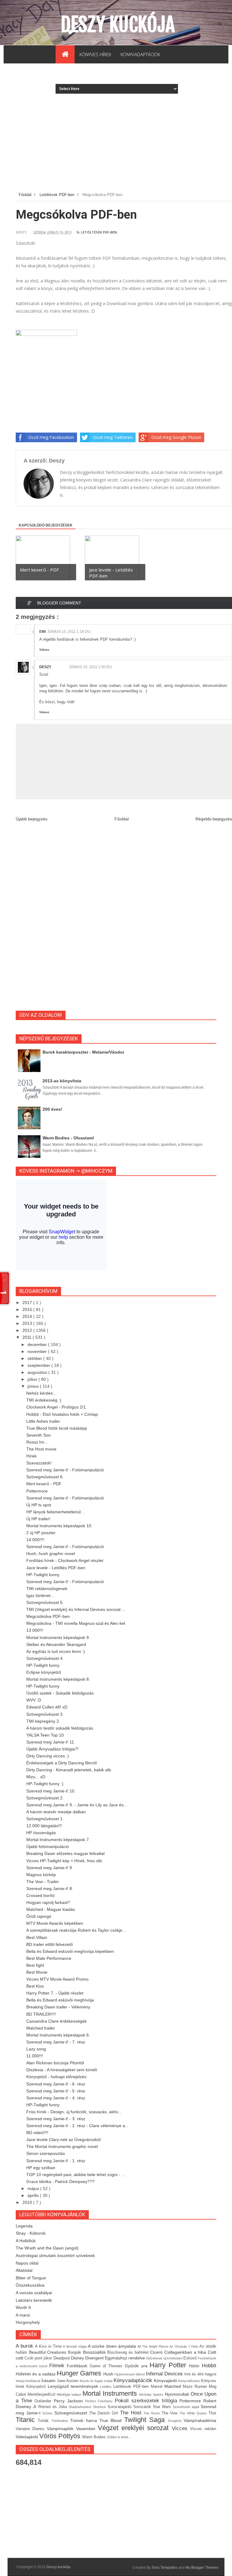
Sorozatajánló (120, 2407)
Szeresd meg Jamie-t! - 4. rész (56, 2098)
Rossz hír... (37, 1442)
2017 (28, 1302)
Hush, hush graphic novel (51, 1554)
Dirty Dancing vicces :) (48, 1756)
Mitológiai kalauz (69, 2394)
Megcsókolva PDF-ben (48, 1616)
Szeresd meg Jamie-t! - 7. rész (56, 2042)
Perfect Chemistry (100, 2401)
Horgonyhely (28, 2322)
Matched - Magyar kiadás (51, 1909)
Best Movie (37, 1972)
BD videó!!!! (37, 2133)
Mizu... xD (36, 1777)
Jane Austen (68, 2381)
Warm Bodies (95, 2437)
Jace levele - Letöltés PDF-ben (56, 1568)
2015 (28, 1309)
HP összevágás (41, 1833)
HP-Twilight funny (43, 1575)
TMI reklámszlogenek (47, 1589)
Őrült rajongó (39, 1916)
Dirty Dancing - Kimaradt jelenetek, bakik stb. (69, 1770)
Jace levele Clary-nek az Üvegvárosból (63, 2140)
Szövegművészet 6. (45, 1477)
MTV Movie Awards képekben (55, 1923)
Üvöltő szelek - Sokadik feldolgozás (60, 1693)
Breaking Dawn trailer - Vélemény (58, 2007)
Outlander (44, 2401)
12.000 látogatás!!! (44, 1826)
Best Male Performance (49, 1958)
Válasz (44, 650)
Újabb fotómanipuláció (48, 1847)
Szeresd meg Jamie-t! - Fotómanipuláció (65, 1470)
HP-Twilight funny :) (45, 1784)
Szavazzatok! (39, 1463)
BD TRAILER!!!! (41, 2014)
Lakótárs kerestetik (34, 2300)
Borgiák (76, 2352)
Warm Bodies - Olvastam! (68, 1138)
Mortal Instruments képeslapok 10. (59, 1526)
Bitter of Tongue (31, 2278)
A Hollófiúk (26, 2241)
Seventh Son (39, 1435)
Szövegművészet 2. (45, 1798)
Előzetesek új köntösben (165, 2358)
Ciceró (157, 2352)
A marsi (23, 2315)
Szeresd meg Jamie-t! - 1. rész (56, 2161)
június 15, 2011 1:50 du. (91, 667)
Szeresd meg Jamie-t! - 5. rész (56, 2091)
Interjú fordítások (29, 2381)
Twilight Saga (146, 2420)
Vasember (87, 2429)
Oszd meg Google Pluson (176, 437)
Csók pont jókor (39, 2358)
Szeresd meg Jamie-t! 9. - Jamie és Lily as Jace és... (77, 1805)
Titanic (27, 2420)
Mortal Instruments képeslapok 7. (58, 1840)
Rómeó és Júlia (53, 2407)
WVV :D (34, 1700)
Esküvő (191, 2358)
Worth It (23, 2307)
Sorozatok (143, 2407)
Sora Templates (164, 2568)
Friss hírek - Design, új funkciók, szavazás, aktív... (74, 2112)
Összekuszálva (30, 2285)
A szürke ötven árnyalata (113, 2346)
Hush (109, 2374)
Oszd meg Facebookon (51, 437)
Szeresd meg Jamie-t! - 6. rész (56, 2084)
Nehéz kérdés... (41, 1393)
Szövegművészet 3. (45, 1714)
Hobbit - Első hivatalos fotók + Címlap (62, 1414)
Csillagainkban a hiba (186, 2352)
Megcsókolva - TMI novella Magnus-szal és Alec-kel (76, 1623)
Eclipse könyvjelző (44, 1672)
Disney (78, 2358)
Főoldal (122, 819)
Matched (174, 2386)
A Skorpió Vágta (75, 2346)
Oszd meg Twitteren (113, 437)
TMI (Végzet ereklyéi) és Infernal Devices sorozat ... (76, 1609)
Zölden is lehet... (119, 2437)
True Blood (112, 2420)
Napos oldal (27, 2263)
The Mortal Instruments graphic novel (62, 2146)
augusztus (38, 1372)
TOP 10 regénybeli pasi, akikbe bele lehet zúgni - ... (76, 2175)
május (34, 2188)
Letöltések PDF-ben (99, 232)
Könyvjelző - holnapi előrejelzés (56, 2077)
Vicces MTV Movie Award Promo (57, 1979)
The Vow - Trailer (43, 1882)
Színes (48, 2413)
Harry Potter (169, 2365)
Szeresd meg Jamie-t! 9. (50, 1868)
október (35, 1358)
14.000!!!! (35, 1540)
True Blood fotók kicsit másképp (57, 1428)
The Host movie (41, 1449)
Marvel (158, 2387)
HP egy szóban (41, 2168)
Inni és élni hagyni (200, 2374)
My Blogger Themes (202, 2568)
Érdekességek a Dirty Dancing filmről (61, 1763)
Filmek (58, 2366)
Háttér (195, 2366)
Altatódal (24, 2270)
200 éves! (52, 1109)
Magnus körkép (41, 1875)
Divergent (95, 2358)
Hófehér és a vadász (36, 2374)
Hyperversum (125, 2374)
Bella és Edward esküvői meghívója (60, 2000)
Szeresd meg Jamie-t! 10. (51, 1791)
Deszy (45, 667)
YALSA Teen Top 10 (45, 1735)
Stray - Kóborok (31, 2233)
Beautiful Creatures (48, 2352)
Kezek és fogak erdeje (97, 2381)
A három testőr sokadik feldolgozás (60, 1728)
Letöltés (106, 2387)
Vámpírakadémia (200, 2420)
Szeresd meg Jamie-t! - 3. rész (56, 2119)
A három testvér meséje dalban (56, 1812)
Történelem (61, 2421)
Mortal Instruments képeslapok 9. (58, 1637)
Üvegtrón (176, 2421)
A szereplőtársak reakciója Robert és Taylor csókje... (76, 1930)
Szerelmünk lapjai (187, 2407)
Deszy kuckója (118, 24)
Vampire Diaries (31, 2429)
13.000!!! (35, 1630)
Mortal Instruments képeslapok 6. (58, 2035)
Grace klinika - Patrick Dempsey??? (60, 2182)
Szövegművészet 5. (45, 1602)
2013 (28, 1323)
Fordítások (78, 2366)
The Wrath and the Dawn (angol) (47, 2248)
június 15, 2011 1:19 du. (69, 632)
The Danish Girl (105, 2413)
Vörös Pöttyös (61, 2436)
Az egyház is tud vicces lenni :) (56, 1651)
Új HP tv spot (39, 1505)
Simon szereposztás (46, 2153)
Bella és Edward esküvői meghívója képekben (70, 1951)
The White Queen (194, 2413)
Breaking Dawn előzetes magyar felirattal (65, 1853)
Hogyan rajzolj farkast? (48, 1902)
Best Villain (37, 1937)
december (38, 1344)
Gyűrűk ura (137, 2366)
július (33, 1379)
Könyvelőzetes (190, 2381)
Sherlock (100, 2407)
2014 (28, 1316)
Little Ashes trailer (43, 1421)
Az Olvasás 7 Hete (184, 2346)
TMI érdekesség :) (44, 1400)
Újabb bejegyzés (32, 819)
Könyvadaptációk (134, 2380)
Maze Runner (196, 2387)
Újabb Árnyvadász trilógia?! (52, 1749)
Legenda (24, 2226)
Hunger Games (80, 2373)
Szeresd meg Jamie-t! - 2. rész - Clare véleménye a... (77, 2126)
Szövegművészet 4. (45, 1658)
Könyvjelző (37, 2387)
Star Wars (163, 2407)
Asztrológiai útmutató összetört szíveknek (55, 2256)
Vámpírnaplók (61, 2429)
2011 (27, 1337)
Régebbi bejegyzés (214, 819)
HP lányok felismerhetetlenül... (55, 1512)
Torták (44, 2421)
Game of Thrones (107, 2366)
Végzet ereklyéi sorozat (135, 2428)
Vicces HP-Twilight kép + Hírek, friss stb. (65, 1861)
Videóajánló (27, 2437)
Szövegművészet (72, 2413)
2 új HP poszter (41, 1533)
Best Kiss (35, 1986)
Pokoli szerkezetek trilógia (147, 2401)
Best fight (35, 1965)
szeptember (39, 1365)
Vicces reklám (203, 2429)
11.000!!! (35, 2056)
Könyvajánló (166, 2381)
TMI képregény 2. (43, 1721)
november (38, 1351)
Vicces (181, 2428)
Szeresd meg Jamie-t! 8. (50, 1889)
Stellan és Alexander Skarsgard (56, 1644)
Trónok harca (85, 2420)
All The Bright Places (154, 2346)
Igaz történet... (40, 1596)
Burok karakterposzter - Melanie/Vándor (83, 1052)
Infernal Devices (165, 2374)
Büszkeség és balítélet (129, 2352)
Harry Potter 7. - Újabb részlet (55, 1993)
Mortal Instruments (111, 2393)
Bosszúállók (95, 2352)
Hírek (31, 1456)
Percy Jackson (69, 2401)
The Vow (171, 2413)
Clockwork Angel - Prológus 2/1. (57, 1407)
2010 (28, 2202)
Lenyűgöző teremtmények (74, 2386)
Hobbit (209, 2366)
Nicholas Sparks (152, 2394)
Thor (212, 2413)
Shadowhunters (81, 2407)
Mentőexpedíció (42, 2394)
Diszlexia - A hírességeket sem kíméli (62, 2070)
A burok (25, 2346)
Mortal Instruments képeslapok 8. (58, 1679)
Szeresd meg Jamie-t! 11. (51, 1742)
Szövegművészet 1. (45, 1819)
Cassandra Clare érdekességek (56, 2021)
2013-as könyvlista (62, 1081)
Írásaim (49, 2381)
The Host (132, 2413)
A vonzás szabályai (34, 2293)
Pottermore (37, 1491)
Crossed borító (40, 1895)
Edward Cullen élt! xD (47, 1707)
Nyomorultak (178, 2394)
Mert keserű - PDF (44, 1484)
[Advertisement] (124, 147)
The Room (152, 2413)
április (34, 2195)
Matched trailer (41, 2028)
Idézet (141, 2374)
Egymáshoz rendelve (126, 2358)
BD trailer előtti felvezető (50, 1944)
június (34, 1386)
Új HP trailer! (38, 1519)
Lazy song (36, 2049)
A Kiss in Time (49, 2346)
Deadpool (62, 2358)
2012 (28, 1330)
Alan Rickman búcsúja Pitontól (55, 2063)
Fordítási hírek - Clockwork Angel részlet (65, 1560)
